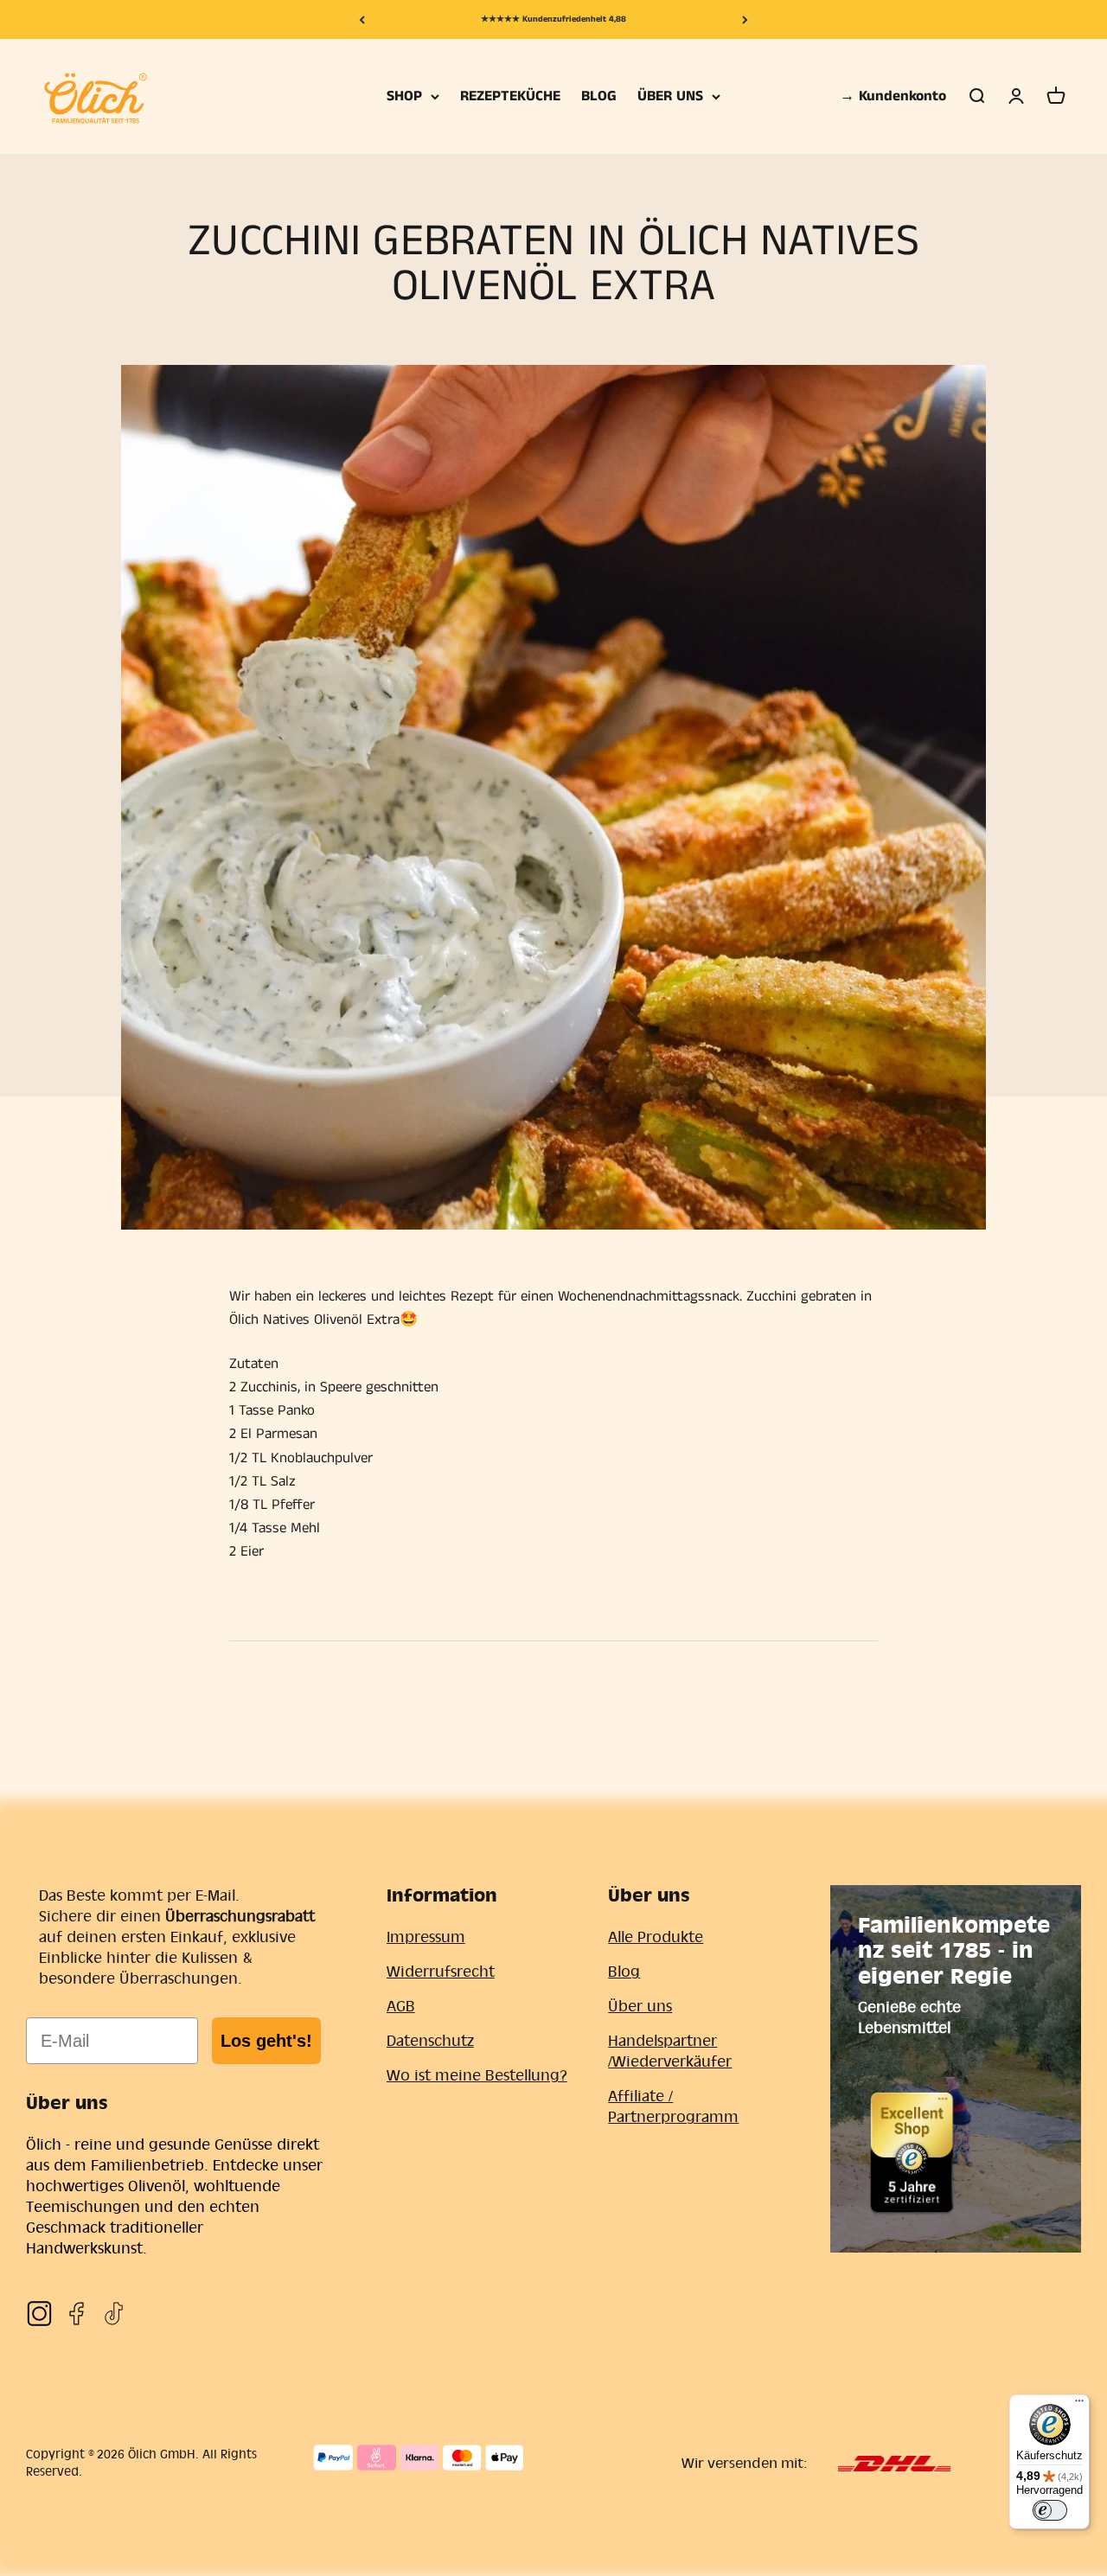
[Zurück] (362, 19)
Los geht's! (266, 2041)
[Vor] (745, 19)
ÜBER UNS (670, 96)
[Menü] (1079, 2405)
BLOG (599, 96)
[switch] (1050, 2510)
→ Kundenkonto (893, 96)
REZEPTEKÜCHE (510, 96)
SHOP (404, 96)
